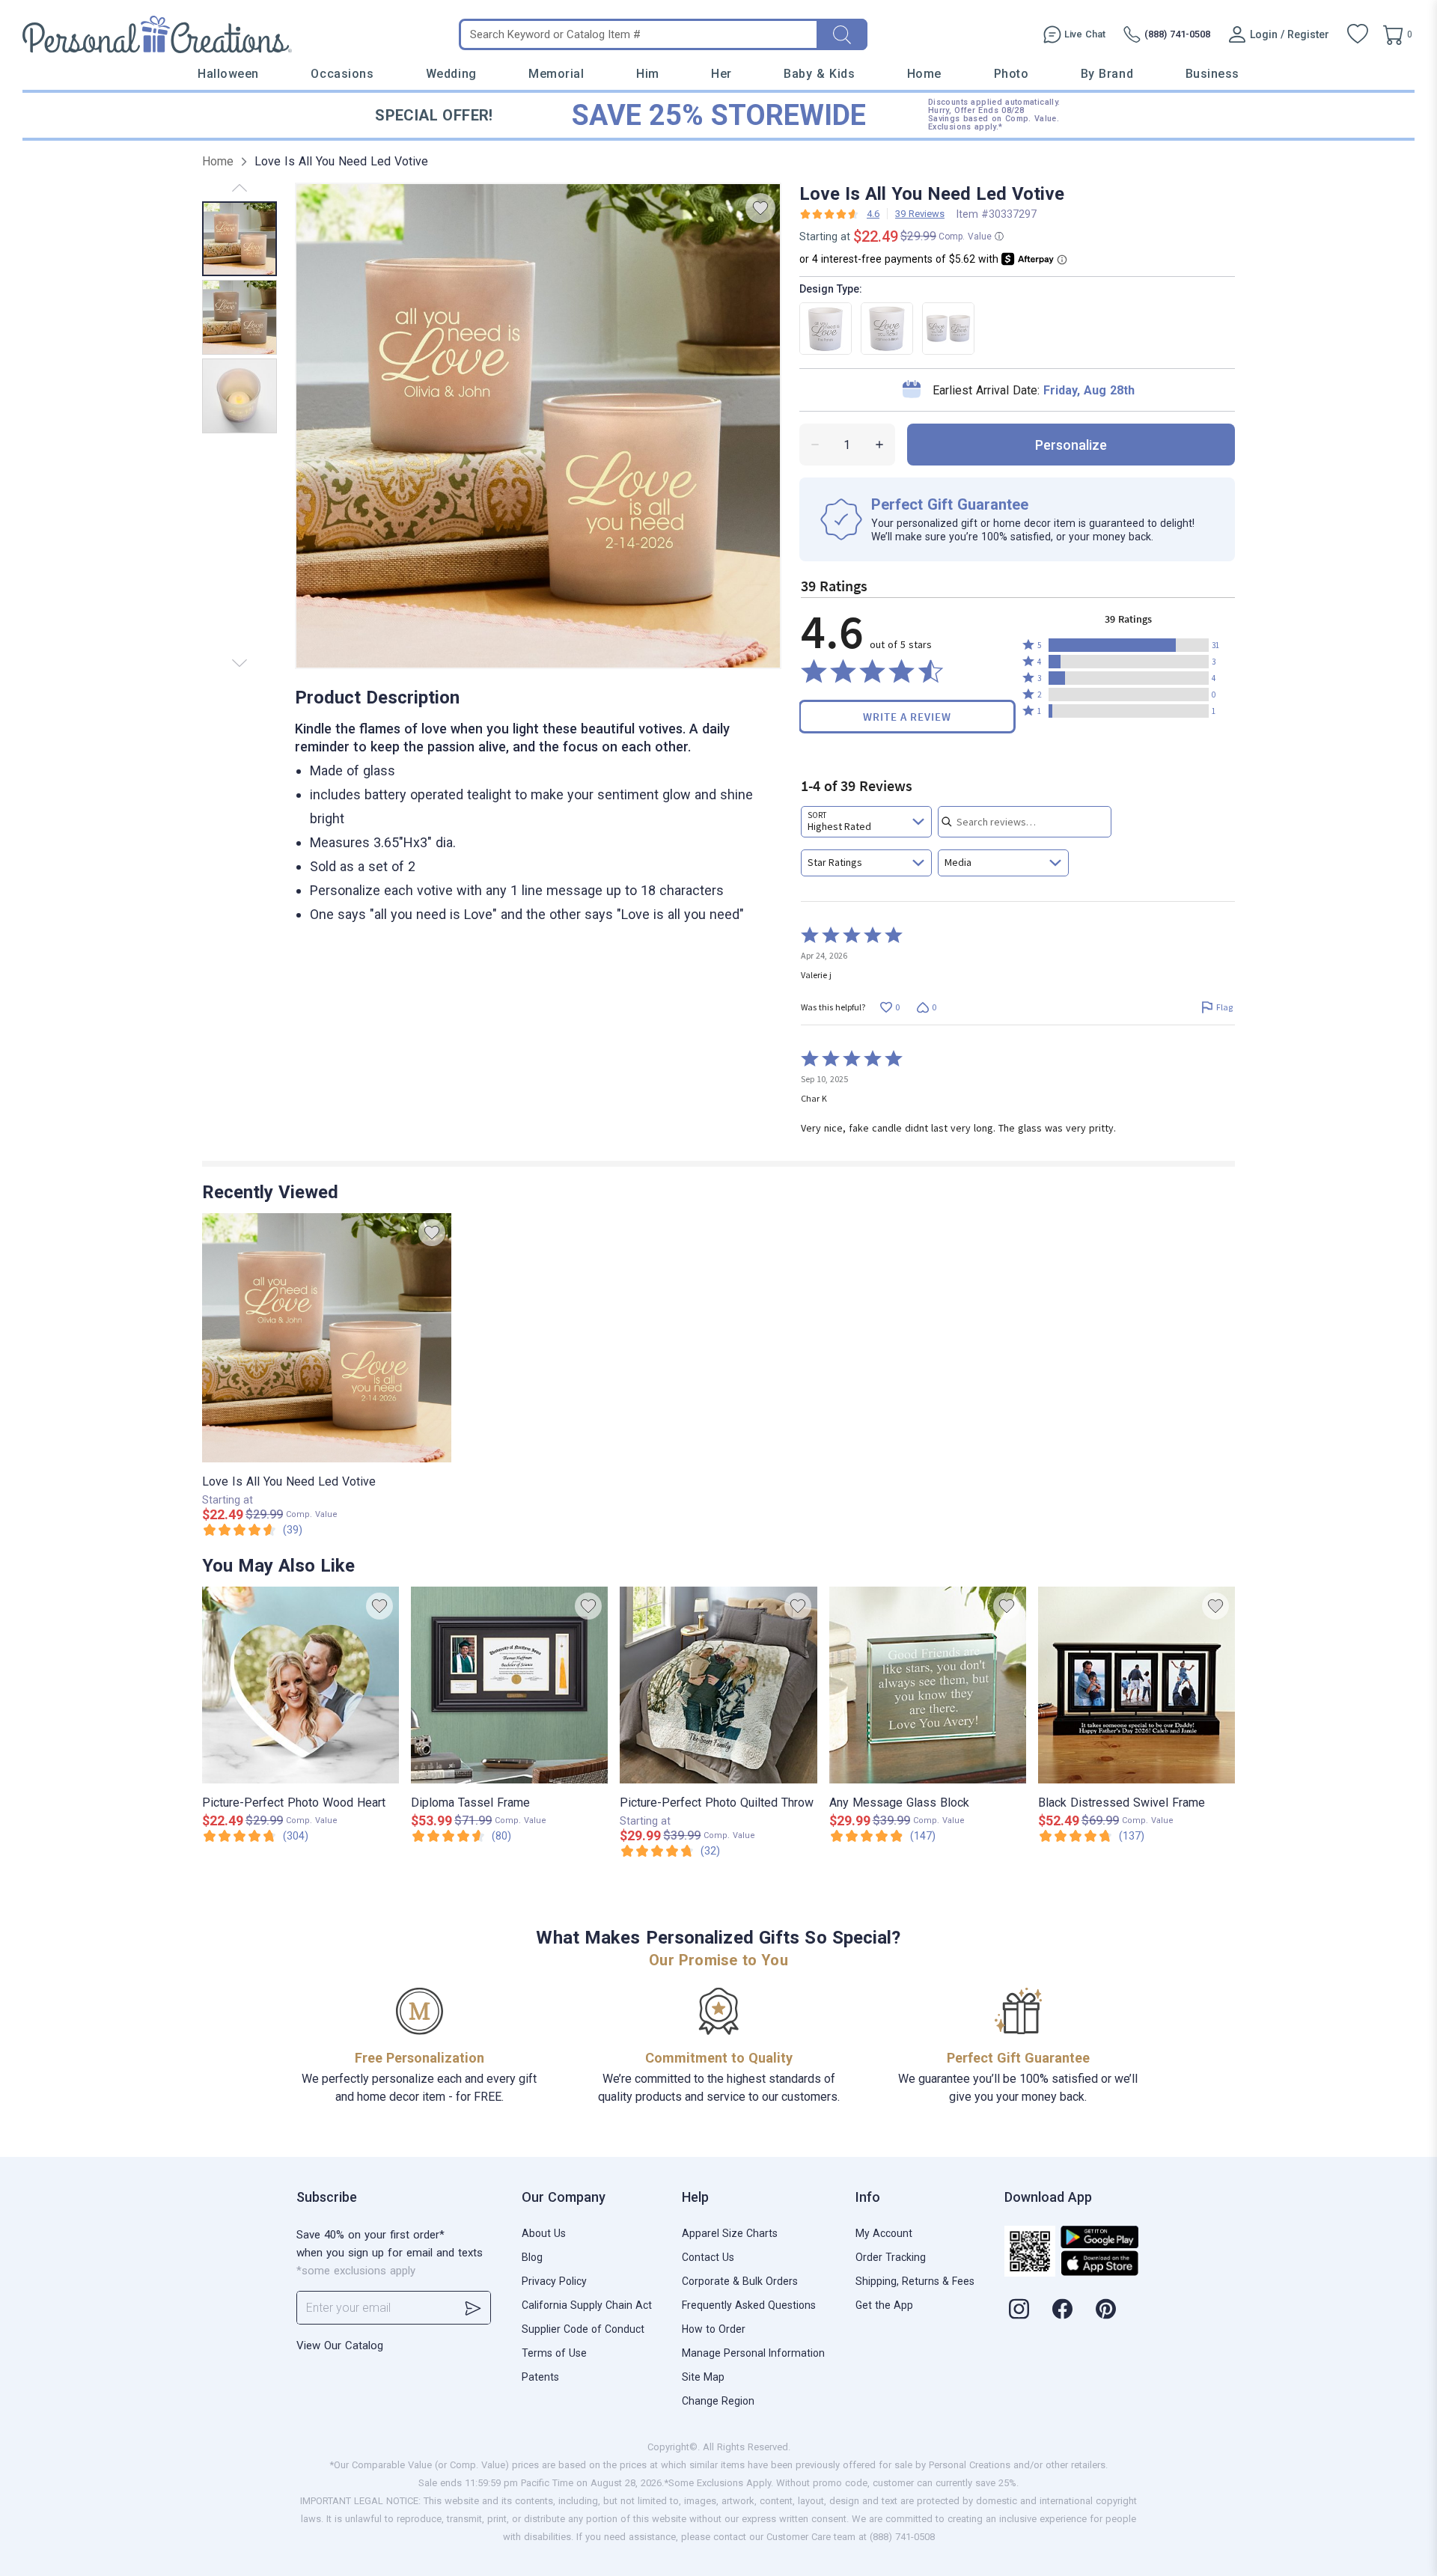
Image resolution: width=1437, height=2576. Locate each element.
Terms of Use (554, 2353)
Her (721, 74)
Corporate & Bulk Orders (740, 2281)
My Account (884, 2233)
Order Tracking (891, 2257)
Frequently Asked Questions (749, 2305)
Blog (532, 2257)
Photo (1012, 74)
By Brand (1107, 74)
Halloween (228, 74)
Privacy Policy (554, 2281)
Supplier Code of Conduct (583, 2329)
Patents (540, 2377)
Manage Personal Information (753, 2353)
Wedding (451, 74)
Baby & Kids (819, 74)
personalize (1071, 445)
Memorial (556, 74)
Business (1212, 74)
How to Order (714, 2329)
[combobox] (866, 822)
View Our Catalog (340, 2345)
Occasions (342, 74)
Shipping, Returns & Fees (915, 2281)
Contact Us (708, 2257)
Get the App (884, 2305)
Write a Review (907, 717)
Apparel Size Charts (730, 2233)
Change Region (718, 2401)
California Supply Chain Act (587, 2305)
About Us (544, 2233)
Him (648, 74)
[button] (1129, 645)
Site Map (703, 2377)
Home (924, 74)
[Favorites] (1358, 34)
